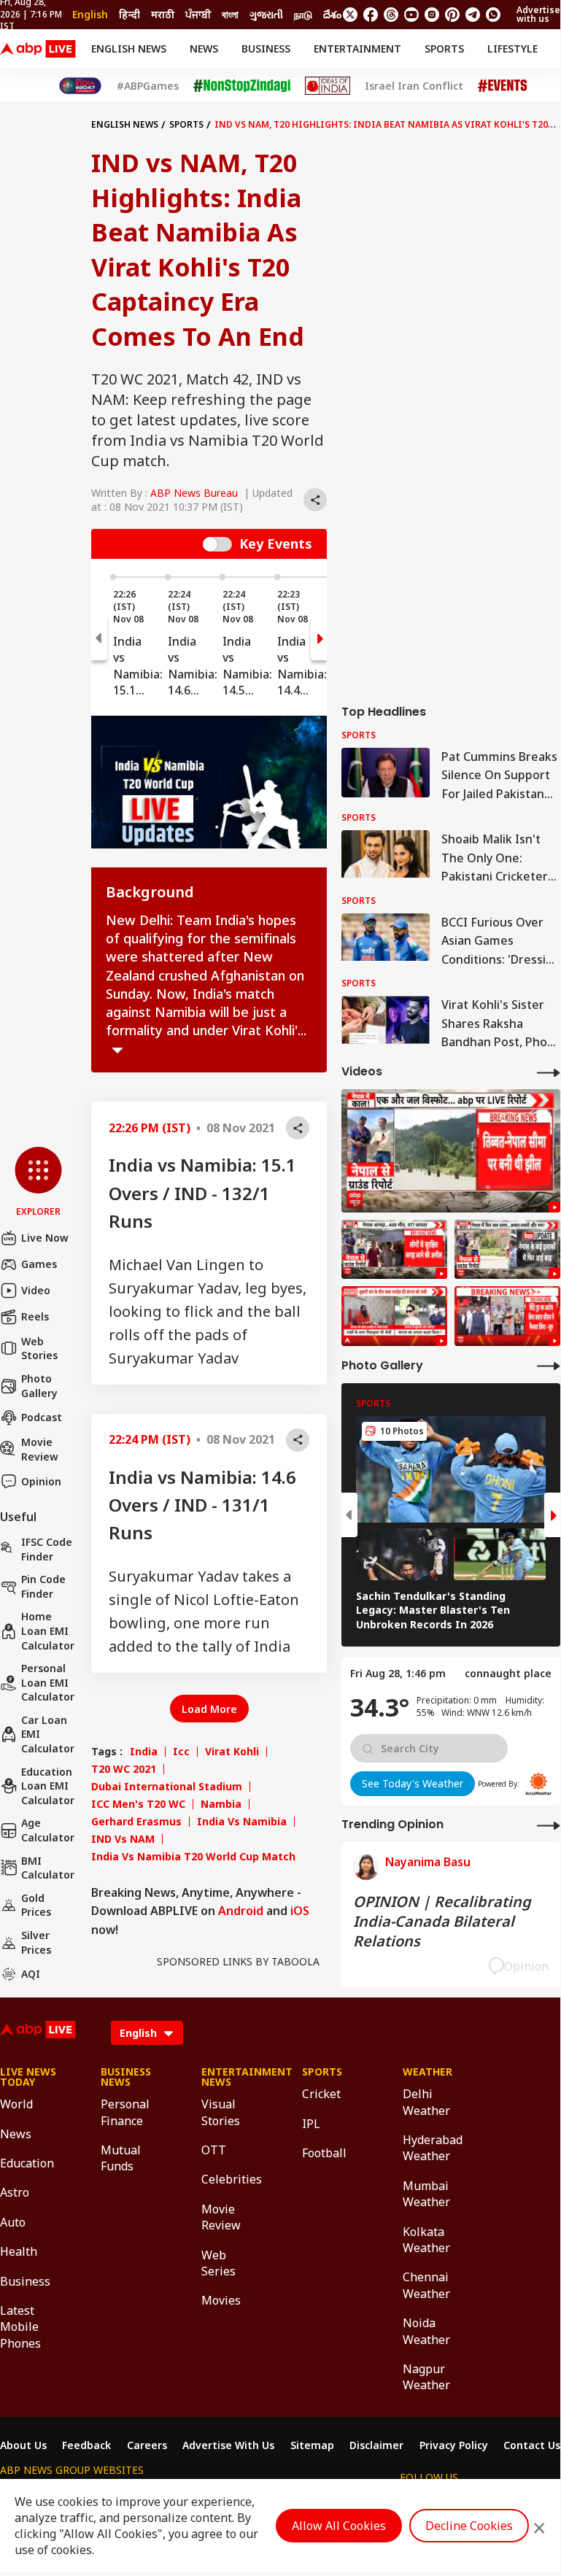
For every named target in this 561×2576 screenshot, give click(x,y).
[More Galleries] (549, 1365)
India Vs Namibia (242, 1822)
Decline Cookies (469, 2526)
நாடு (303, 14)
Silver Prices (36, 1942)
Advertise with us (538, 14)
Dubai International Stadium (167, 1787)
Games (39, 1264)
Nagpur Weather (426, 2377)
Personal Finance (125, 2112)
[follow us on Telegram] (473, 15)
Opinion (41, 1481)
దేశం (332, 14)
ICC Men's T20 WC (138, 1804)
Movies (221, 2300)
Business (266, 49)
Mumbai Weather (426, 2194)
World (16, 2104)
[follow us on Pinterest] (452, 15)
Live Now (45, 1238)
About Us (23, 2445)
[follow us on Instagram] (432, 15)
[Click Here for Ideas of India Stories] (328, 86)
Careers (147, 2445)
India (144, 1752)
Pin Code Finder (43, 1586)
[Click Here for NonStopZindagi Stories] (242, 86)
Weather (427, 2072)
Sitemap (312, 2445)
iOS (300, 1911)
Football (324, 2153)
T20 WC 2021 (124, 1769)
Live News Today (28, 2077)
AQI (31, 1974)
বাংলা (230, 14)
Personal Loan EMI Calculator (48, 1682)
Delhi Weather (426, 2102)
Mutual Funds (121, 2158)
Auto (13, 2222)
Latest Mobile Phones (20, 2327)
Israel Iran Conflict (414, 86)
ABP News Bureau (194, 493)
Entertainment (357, 49)
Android (241, 1911)
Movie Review (40, 1449)
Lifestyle (512, 49)
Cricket (321, 2094)
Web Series (218, 2263)
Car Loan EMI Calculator (48, 1734)
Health (19, 2251)
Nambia (221, 1804)
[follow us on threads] (391, 15)
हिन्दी (129, 14)
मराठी (163, 14)
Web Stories (39, 1349)
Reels (35, 1316)
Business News (126, 2077)
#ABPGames (148, 86)
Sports (444, 49)
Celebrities (230, 2179)
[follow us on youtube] (411, 15)
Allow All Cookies (339, 2526)
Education (27, 2163)
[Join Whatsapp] (493, 15)
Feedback (86, 2445)
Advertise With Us (228, 2445)
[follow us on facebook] (371, 15)
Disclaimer (376, 2445)
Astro (15, 2192)
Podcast (42, 1417)
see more (117, 1051)
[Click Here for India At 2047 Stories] (80, 86)
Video (36, 1290)
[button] (38, 1183)
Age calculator (48, 1830)
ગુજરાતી (266, 14)
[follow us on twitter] (350, 15)
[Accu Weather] (538, 1784)
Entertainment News (230, 2077)
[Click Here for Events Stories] (503, 86)
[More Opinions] (549, 1825)
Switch (217, 544)
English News (129, 49)
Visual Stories (221, 2112)
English (90, 14)
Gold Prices (36, 1905)
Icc (181, 1752)
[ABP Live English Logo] (38, 49)
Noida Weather (426, 2331)
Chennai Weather (426, 2285)
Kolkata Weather (426, 2240)
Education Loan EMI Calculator (48, 1786)
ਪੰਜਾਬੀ (198, 14)
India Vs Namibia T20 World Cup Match (193, 1857)
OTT (214, 2150)
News (204, 49)
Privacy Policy (454, 2445)
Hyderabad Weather (431, 2148)
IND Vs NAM (123, 1839)
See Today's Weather (413, 1783)
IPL (311, 2124)
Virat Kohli (232, 1752)
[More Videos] (549, 1072)
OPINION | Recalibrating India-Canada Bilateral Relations (442, 1921)
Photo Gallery (39, 1386)
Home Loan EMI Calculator (48, 1631)
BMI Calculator (48, 1868)
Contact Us (532, 2445)
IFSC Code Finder (47, 1549)
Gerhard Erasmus (136, 1822)
